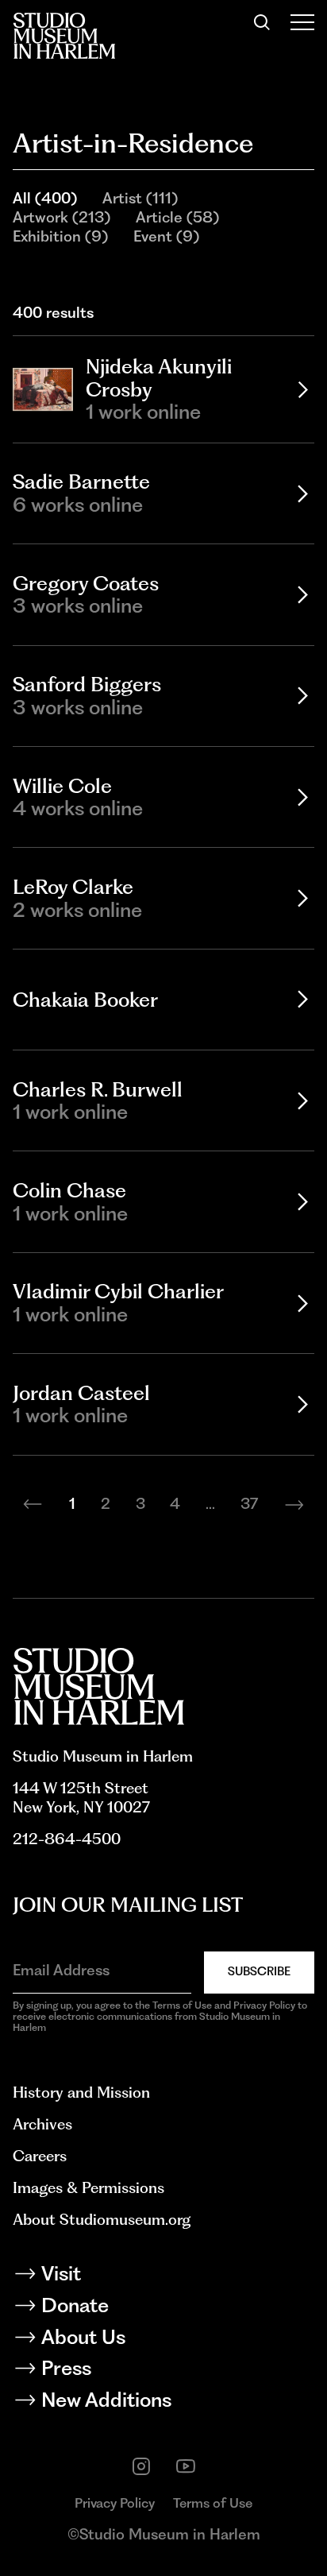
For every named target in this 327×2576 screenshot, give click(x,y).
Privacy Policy (115, 2503)
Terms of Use (213, 2503)
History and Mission (81, 2093)
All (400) (45, 198)
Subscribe (259, 1971)
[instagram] (141, 2466)
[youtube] (186, 2466)
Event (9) (166, 236)
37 (249, 1504)
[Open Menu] (302, 22)
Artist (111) (140, 198)
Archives (42, 2124)
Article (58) (177, 217)
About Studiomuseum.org (102, 2220)
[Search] (262, 22)
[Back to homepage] (64, 36)
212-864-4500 (67, 1839)
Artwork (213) (62, 217)
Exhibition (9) (60, 236)
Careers (40, 2156)
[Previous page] (33, 1504)
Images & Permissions (88, 2188)
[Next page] (294, 1504)
